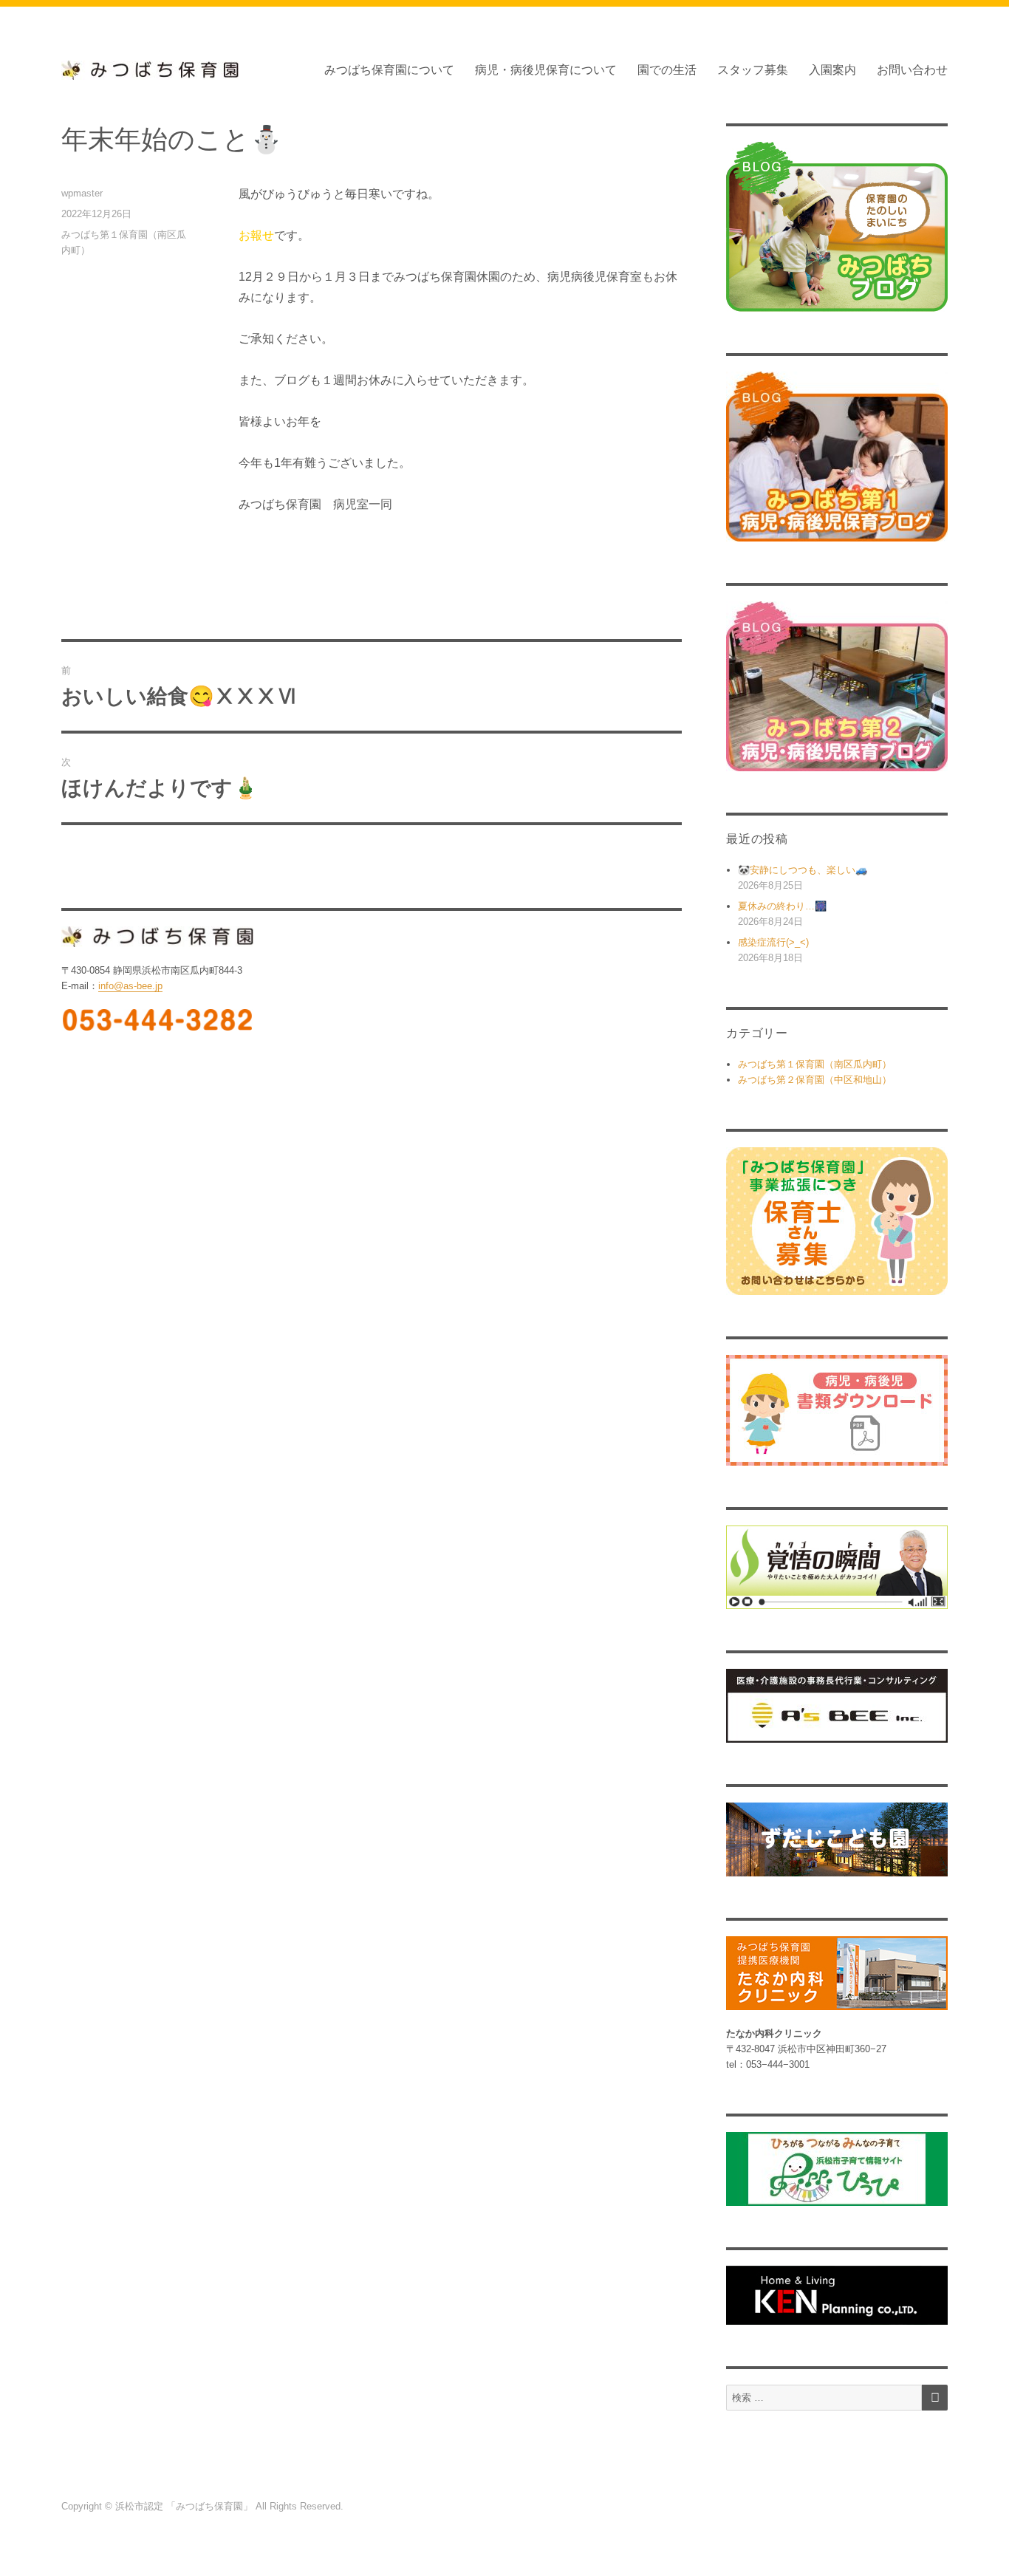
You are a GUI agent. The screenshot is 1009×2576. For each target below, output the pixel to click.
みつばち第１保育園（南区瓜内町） (815, 1064)
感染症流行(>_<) (773, 942)
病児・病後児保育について (546, 70)
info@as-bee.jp (130, 986)
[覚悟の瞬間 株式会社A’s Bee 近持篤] (837, 1567)
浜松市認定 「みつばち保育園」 (185, 2506)
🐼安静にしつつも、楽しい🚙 (803, 870)
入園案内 (832, 70)
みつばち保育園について (389, 70)
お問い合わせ (912, 70)
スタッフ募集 (753, 70)
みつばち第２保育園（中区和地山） (815, 1080)
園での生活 (667, 70)
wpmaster (82, 193)
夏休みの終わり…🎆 (782, 906)
